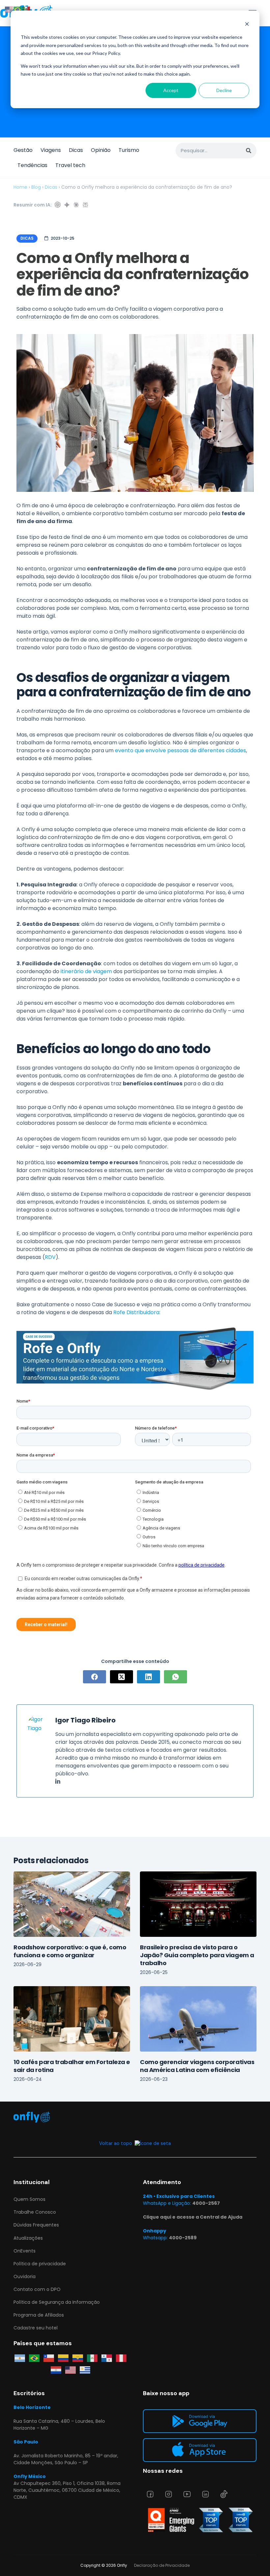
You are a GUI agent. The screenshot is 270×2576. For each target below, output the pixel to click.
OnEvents (25, 2251)
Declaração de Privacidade (162, 2565)
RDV (50, 1257)
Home (20, 187)
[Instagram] (169, 2494)
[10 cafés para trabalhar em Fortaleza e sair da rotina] (72, 2019)
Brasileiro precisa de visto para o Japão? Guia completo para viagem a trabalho (197, 1955)
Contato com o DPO (37, 2289)
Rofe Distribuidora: (137, 1312)
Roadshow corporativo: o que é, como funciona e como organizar (70, 1951)
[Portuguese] (18, 9)
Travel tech (70, 165)
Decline (224, 90)
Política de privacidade (40, 2264)
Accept (171, 90)
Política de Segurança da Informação (57, 2302)
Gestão (23, 150)
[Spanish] (26, 9)
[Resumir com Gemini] (67, 205)
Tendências (32, 165)
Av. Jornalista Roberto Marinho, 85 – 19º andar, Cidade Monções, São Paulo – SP (66, 2459)
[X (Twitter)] (121, 1677)
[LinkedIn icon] (58, 1782)
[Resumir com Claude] (76, 205)
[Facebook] (94, 1677)
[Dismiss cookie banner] (247, 25)
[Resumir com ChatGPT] (58, 205)
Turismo (129, 150)
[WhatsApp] (175, 1677)
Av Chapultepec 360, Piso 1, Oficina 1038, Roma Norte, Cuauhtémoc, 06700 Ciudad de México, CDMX (67, 2490)
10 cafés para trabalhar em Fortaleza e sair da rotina (72, 2066)
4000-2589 (183, 2238)
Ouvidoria (25, 2276)
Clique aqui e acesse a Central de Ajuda (193, 2217)
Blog (36, 187)
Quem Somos (29, 2199)
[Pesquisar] (249, 151)
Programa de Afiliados (39, 2315)
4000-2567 (206, 2203)
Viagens (51, 150)
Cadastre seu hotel (36, 2328)
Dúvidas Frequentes (36, 2225)
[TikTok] (224, 2494)
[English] (9, 9)
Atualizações (28, 2238)
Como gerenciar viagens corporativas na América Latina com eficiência (197, 2066)
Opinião (101, 150)
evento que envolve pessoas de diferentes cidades (180, 750)
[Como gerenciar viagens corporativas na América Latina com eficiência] (198, 2019)
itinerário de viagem (86, 971)
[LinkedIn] (148, 1677)
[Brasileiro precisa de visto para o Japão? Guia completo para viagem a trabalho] (198, 1904)
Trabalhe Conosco (35, 2212)
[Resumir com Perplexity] (85, 205)
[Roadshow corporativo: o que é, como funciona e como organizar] (72, 1904)
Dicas (76, 150)
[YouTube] (187, 2494)
